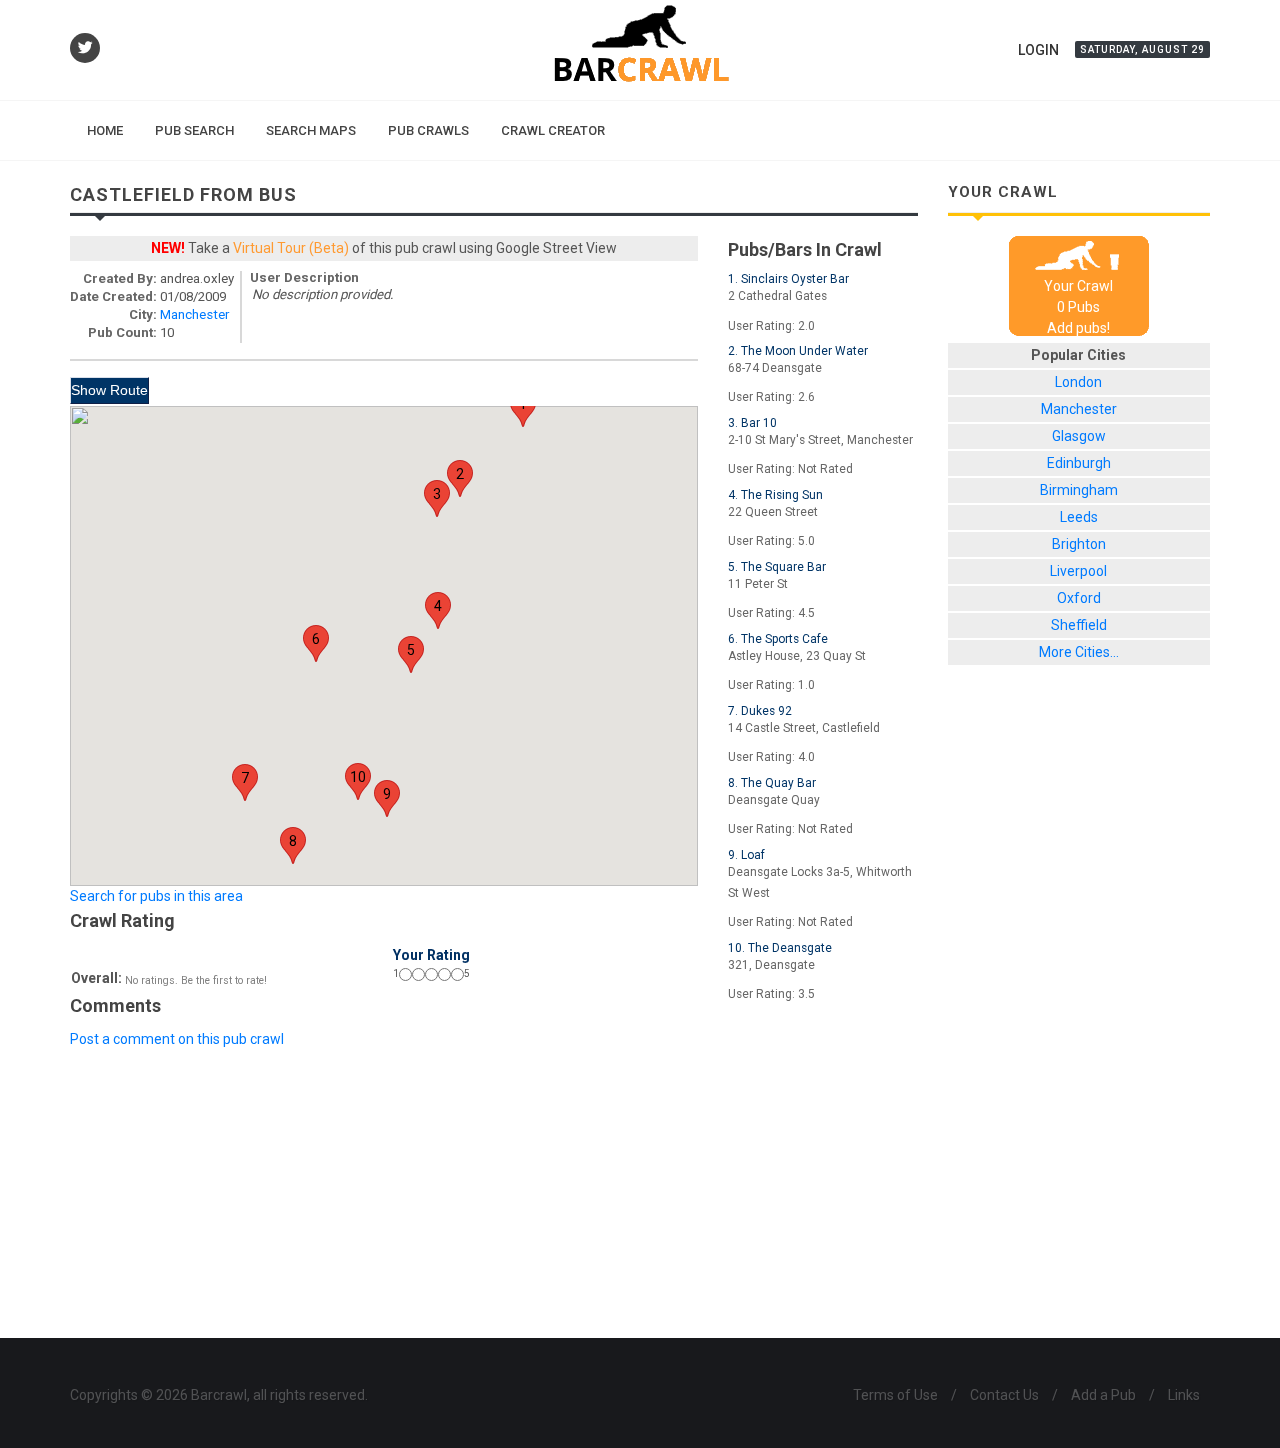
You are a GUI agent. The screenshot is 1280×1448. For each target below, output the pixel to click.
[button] (523, 408)
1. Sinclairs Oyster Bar (788, 279)
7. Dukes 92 (760, 711)
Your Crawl (1078, 286)
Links (1184, 1395)
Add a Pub (1103, 1395)
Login (1038, 50)
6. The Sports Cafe (778, 639)
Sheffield (1079, 625)
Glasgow (1079, 436)
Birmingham (1079, 490)
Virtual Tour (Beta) (291, 248)
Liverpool (1078, 571)
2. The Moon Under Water (798, 351)
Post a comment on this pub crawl (177, 1039)
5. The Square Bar (777, 567)
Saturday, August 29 (1142, 49)
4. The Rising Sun (775, 495)
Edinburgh (1079, 463)
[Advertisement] (494, 1095)
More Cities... (1079, 652)
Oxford (1079, 598)
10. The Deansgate (780, 948)
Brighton (1079, 544)
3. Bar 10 (752, 423)
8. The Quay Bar (772, 783)
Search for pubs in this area (156, 896)
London (1078, 382)
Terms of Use (895, 1395)
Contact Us (1004, 1395)
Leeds (1079, 517)
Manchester (194, 314)
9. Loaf (746, 855)
